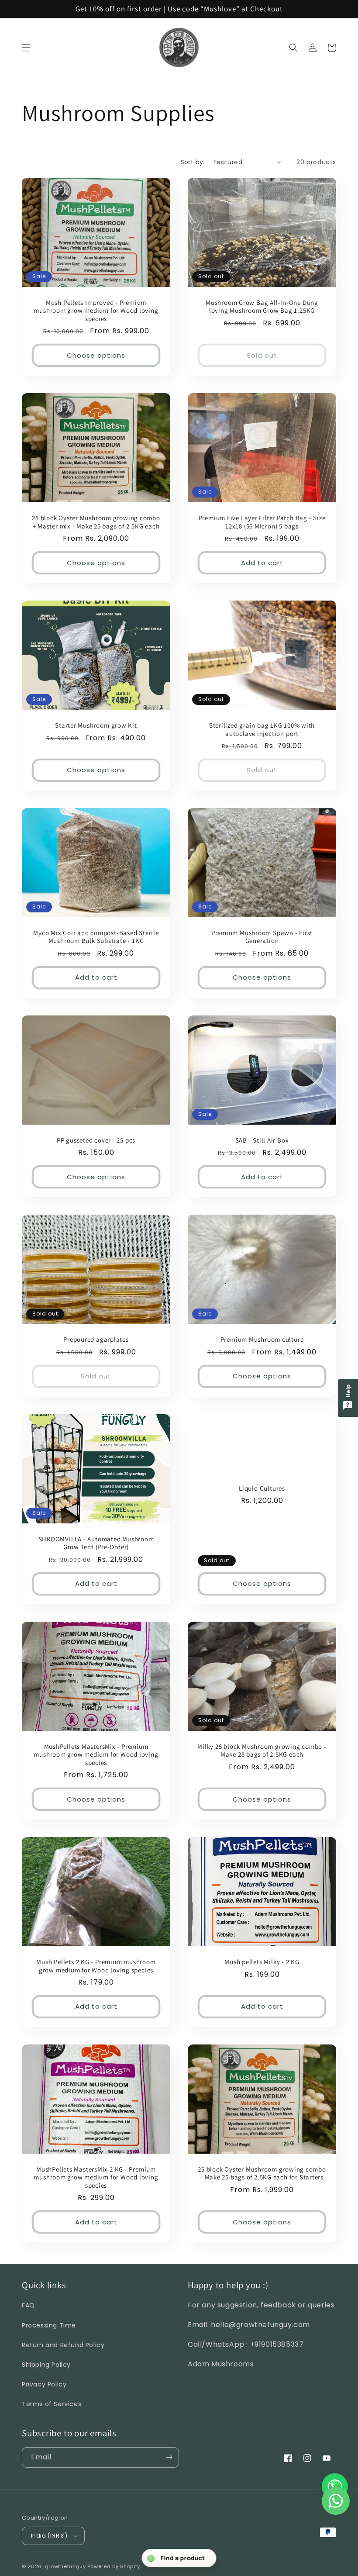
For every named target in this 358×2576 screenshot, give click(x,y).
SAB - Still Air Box (262, 1140)
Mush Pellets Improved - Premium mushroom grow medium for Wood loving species (96, 311)
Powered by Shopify (114, 2566)
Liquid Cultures (262, 1488)
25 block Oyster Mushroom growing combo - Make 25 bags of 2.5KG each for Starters (262, 2173)
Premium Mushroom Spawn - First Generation (262, 937)
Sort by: (193, 162)
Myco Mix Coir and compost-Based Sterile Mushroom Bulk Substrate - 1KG (96, 937)
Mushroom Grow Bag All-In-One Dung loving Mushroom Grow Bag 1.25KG (262, 307)
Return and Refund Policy (63, 2345)
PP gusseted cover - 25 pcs (96, 1140)
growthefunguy (65, 2566)
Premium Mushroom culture (262, 1340)
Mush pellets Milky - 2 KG (262, 1962)
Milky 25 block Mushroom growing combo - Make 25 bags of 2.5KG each (262, 1751)
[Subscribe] (169, 2457)
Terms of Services (52, 2404)
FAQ (28, 2305)
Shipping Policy (46, 2365)
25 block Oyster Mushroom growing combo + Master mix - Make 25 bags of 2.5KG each (96, 522)
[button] (26, 48)
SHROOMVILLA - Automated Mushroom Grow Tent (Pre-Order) (96, 1543)
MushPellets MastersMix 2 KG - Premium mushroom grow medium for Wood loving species (96, 2177)
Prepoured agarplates (96, 1340)
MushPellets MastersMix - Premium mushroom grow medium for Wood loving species (96, 1755)
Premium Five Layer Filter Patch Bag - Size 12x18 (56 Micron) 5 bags (262, 522)
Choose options (96, 355)
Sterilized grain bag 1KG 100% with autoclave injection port (262, 729)
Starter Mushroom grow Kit (96, 725)
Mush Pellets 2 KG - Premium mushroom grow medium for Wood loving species (96, 1966)
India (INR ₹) (49, 2536)
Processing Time (49, 2325)
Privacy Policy (44, 2384)
